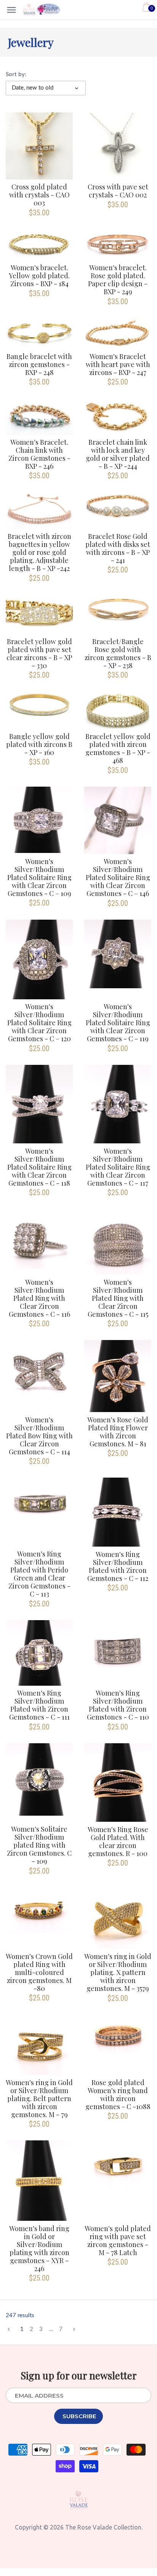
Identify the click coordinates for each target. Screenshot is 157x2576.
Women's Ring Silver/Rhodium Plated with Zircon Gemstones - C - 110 (118, 1705)
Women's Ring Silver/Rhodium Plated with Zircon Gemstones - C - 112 (118, 1566)
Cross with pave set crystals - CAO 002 (118, 191)
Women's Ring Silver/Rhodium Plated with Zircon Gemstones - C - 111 (39, 1705)
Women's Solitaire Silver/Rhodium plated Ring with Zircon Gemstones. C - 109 (39, 1845)
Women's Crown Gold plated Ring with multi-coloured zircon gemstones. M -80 (39, 1972)
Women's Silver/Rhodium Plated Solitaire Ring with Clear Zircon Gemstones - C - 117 (118, 1167)
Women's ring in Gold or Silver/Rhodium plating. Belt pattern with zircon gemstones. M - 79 (39, 2098)
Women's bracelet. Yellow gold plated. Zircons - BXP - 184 (39, 275)
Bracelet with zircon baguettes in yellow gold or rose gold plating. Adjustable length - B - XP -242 (39, 552)
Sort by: (16, 75)
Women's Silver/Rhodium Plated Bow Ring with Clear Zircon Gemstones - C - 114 (39, 1435)
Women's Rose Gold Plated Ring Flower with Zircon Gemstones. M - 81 (118, 1431)
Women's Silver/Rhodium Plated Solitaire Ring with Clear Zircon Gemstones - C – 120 (39, 1022)
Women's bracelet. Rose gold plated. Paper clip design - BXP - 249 (118, 279)
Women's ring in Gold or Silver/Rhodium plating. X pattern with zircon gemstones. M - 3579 (118, 1972)
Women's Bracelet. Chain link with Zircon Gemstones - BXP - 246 (39, 454)
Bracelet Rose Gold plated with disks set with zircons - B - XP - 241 (118, 548)
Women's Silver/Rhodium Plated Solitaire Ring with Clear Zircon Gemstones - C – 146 (118, 877)
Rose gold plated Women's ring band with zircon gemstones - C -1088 (118, 2094)
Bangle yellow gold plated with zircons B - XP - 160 (39, 744)
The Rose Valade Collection (103, 2527)
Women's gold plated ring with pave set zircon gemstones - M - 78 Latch (118, 2240)
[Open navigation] (11, 10)
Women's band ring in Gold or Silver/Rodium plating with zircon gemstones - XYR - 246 (39, 2248)
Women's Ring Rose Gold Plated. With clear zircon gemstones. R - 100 (118, 1841)
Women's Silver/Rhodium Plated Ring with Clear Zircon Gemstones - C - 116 (39, 1298)
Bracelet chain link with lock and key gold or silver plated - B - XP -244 (118, 454)
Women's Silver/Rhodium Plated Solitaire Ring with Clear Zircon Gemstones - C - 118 (39, 1167)
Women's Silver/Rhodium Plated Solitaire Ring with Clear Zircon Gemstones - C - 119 (118, 1022)
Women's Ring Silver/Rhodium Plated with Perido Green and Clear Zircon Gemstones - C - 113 (39, 1574)
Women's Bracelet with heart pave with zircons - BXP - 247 (118, 364)
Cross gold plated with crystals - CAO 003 (39, 195)
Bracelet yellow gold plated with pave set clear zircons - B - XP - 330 (39, 653)
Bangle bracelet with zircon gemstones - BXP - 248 (39, 364)
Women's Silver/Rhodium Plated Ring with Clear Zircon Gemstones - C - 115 (118, 1298)
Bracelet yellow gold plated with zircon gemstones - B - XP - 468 (118, 748)
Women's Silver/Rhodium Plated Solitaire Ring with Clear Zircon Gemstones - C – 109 (39, 877)
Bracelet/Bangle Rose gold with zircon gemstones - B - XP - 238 (118, 653)
